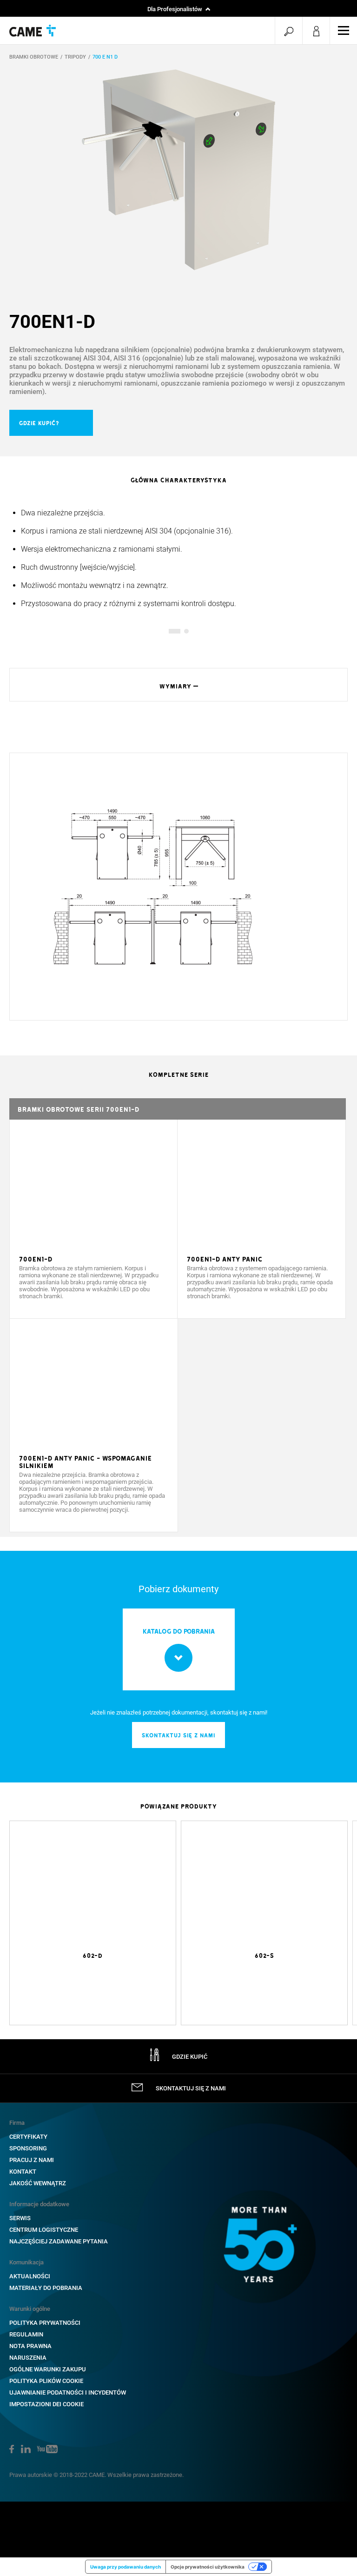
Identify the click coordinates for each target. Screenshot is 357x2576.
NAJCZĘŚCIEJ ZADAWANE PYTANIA (59, 2241)
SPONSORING (28, 2148)
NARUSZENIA (28, 2358)
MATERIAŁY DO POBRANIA (46, 2288)
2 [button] (186, 631)
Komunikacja (26, 2262)
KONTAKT (23, 2172)
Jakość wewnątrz (38, 2183)
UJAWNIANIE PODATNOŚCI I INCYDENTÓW (68, 2392)
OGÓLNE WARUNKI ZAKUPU (48, 2369)
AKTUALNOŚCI (30, 2276)
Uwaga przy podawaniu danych (126, 2567)
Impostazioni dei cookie (46, 2404)
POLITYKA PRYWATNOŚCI (45, 2323)
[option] (178, 170)
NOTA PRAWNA (30, 2346)
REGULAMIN (26, 2334)
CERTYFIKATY (28, 2137)
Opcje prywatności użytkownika (208, 2567)
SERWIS (20, 2218)
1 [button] (171, 631)
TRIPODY (75, 57)
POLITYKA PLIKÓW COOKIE (46, 2381)
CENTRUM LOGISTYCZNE (44, 2230)
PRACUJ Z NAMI (32, 2160)
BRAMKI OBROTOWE (34, 57)
